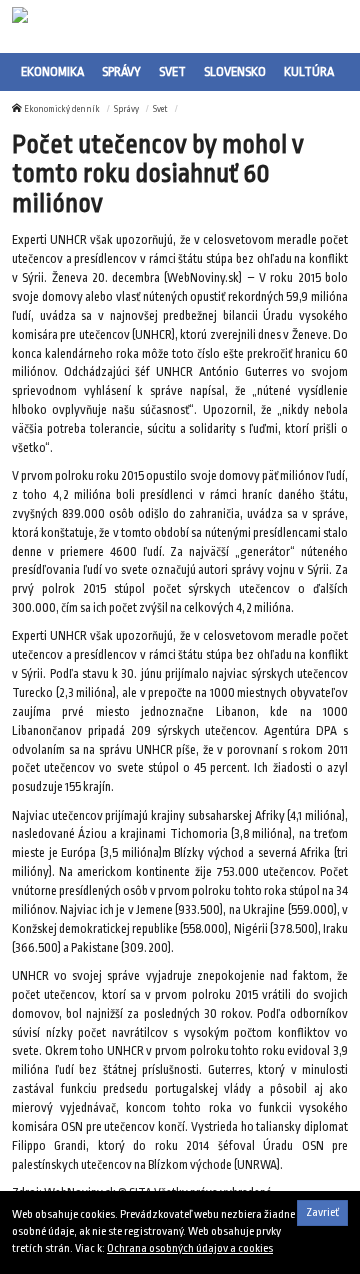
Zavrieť (322, 1212)
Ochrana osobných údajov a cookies (190, 1248)
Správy (121, 71)
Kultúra (309, 71)
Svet (172, 71)
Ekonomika (52, 71)
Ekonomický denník (62, 109)
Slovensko (235, 71)
